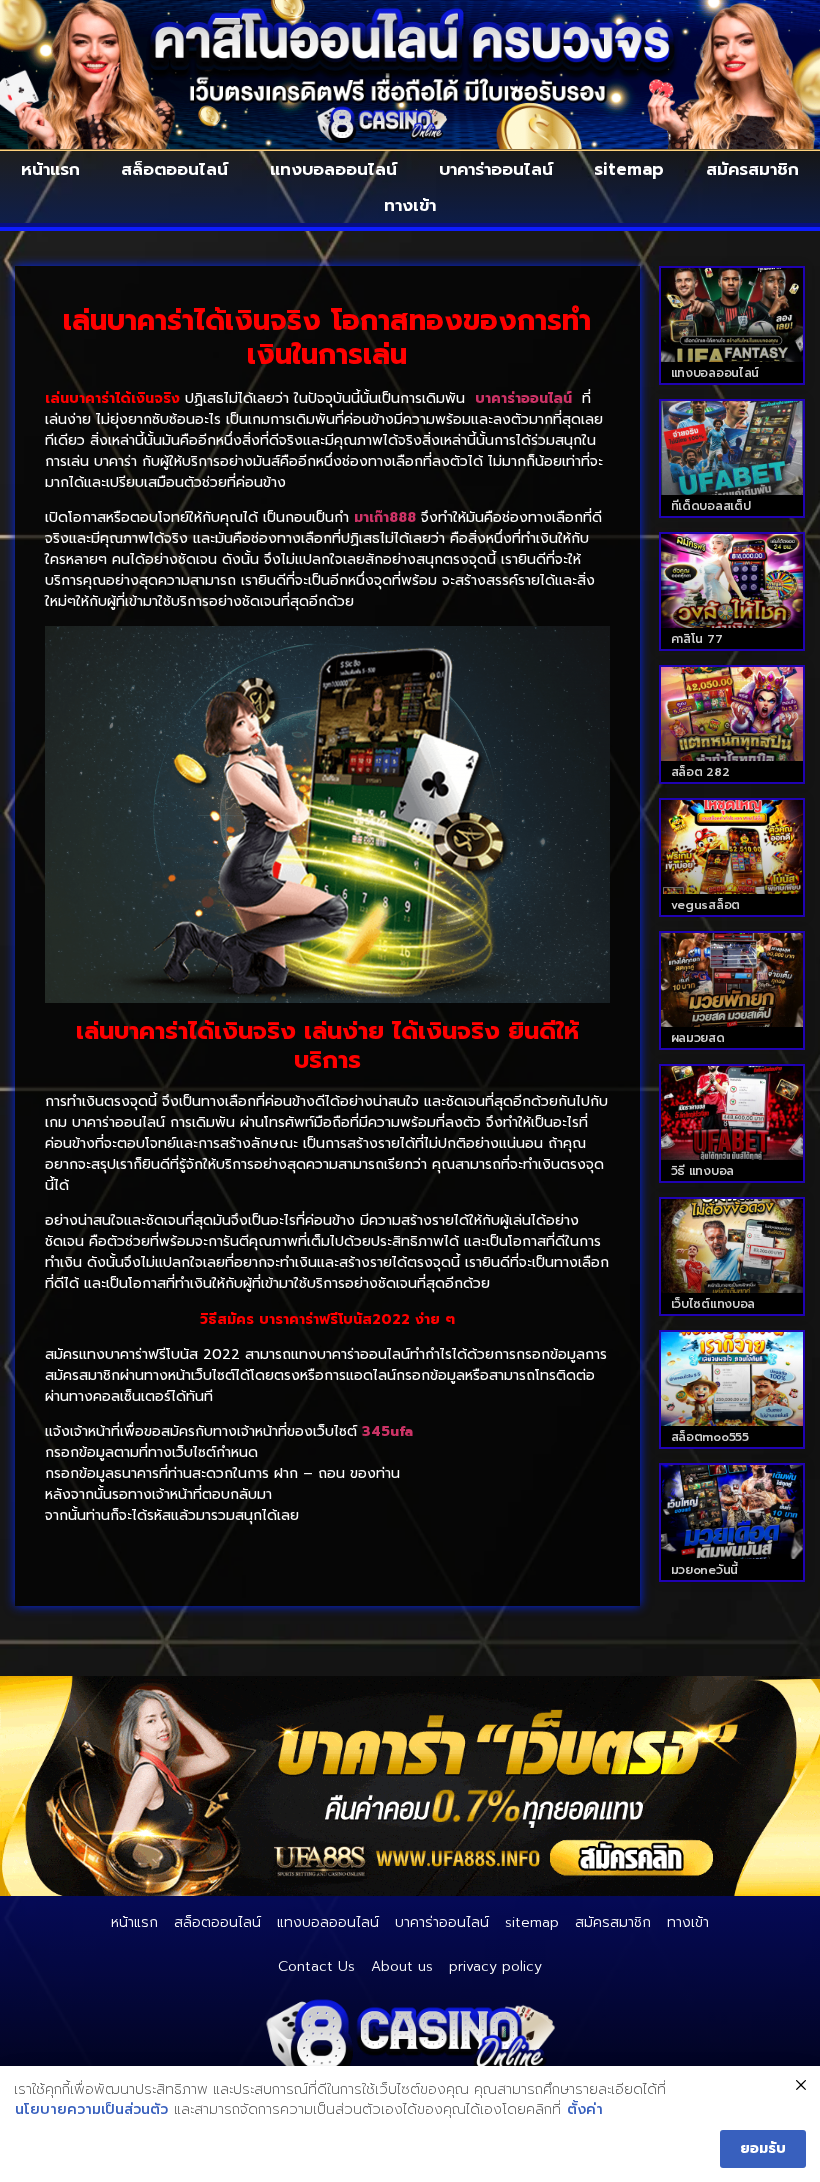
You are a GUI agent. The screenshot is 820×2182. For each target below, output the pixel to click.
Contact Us (316, 1966)
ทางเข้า (410, 205)
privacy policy (495, 1966)
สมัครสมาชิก (752, 169)
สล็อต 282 (700, 772)
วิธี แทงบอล (702, 1171)
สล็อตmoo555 (710, 1437)
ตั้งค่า (585, 2110)
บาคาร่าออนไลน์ (496, 169)
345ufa (387, 1431)
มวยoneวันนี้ (704, 1570)
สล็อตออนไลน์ (174, 169)
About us (402, 1966)
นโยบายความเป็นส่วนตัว (91, 2110)
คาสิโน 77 (697, 639)
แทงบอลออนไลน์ (333, 169)
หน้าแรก (50, 169)
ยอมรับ (763, 2148)
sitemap (629, 169)
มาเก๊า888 (385, 517)
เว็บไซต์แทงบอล (713, 1304)
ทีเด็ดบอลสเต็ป (711, 506)
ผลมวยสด (698, 1038)
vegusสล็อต (705, 905)
